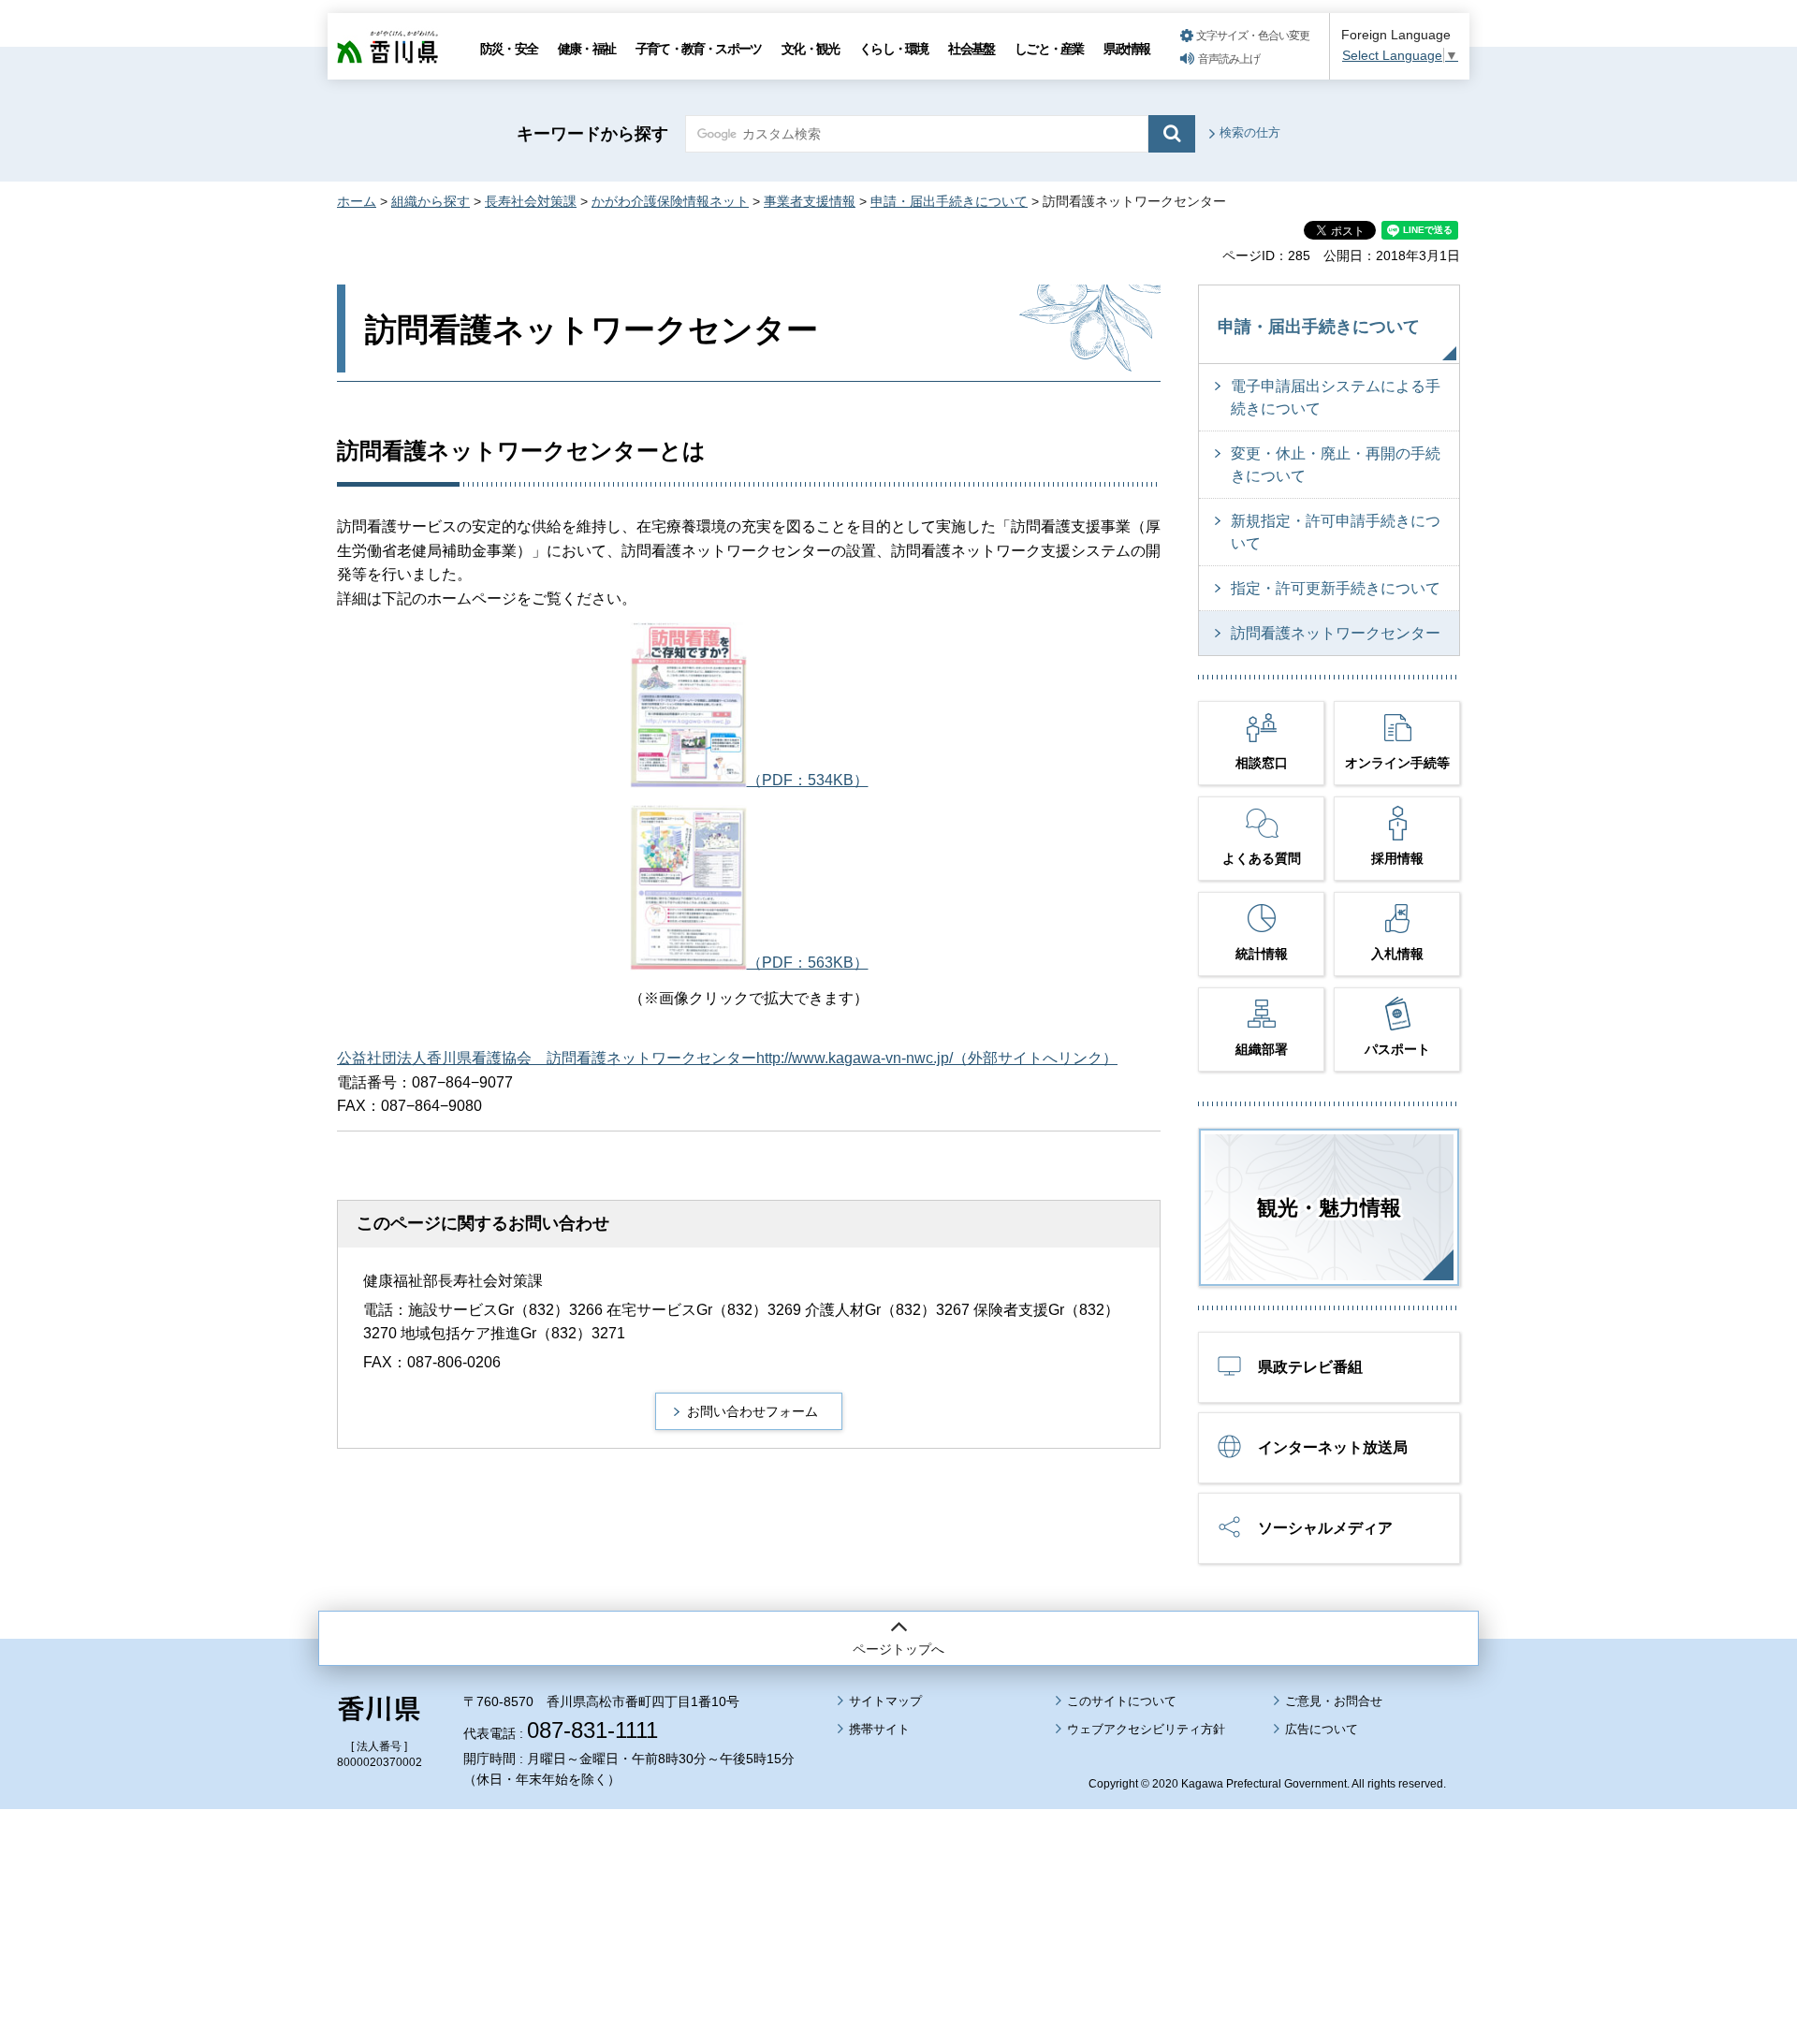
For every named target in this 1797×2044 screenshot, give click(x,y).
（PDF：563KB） (808, 963)
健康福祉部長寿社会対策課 (453, 1281)
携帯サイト (879, 1729)
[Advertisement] (898, 1875)
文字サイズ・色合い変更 (1253, 36)
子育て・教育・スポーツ (698, 49)
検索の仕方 (1250, 132)
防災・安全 (509, 49)
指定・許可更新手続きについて (1336, 588)
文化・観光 (810, 49)
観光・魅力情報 (1329, 1208)
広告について (1322, 1729)
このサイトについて (1122, 1701)
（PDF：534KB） (808, 780)
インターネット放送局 (1333, 1447)
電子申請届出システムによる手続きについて (1336, 397)
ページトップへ (898, 1649)
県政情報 (1126, 49)
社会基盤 (971, 49)
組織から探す (431, 201)
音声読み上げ (1229, 59)
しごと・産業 (1049, 49)
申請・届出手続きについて (949, 201)
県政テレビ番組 (1310, 1367)
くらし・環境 (893, 49)
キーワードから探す (592, 134)
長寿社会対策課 (531, 201)
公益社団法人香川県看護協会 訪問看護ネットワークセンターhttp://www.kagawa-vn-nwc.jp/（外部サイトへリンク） (727, 1058)
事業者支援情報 (810, 201)
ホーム (357, 201)
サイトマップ (885, 1701)
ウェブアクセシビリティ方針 (1146, 1729)
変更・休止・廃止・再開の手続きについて (1336, 465)
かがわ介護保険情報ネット (670, 201)
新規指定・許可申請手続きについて (1336, 532)
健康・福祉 (586, 49)
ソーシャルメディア (1325, 1528)
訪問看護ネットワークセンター (1336, 633)
